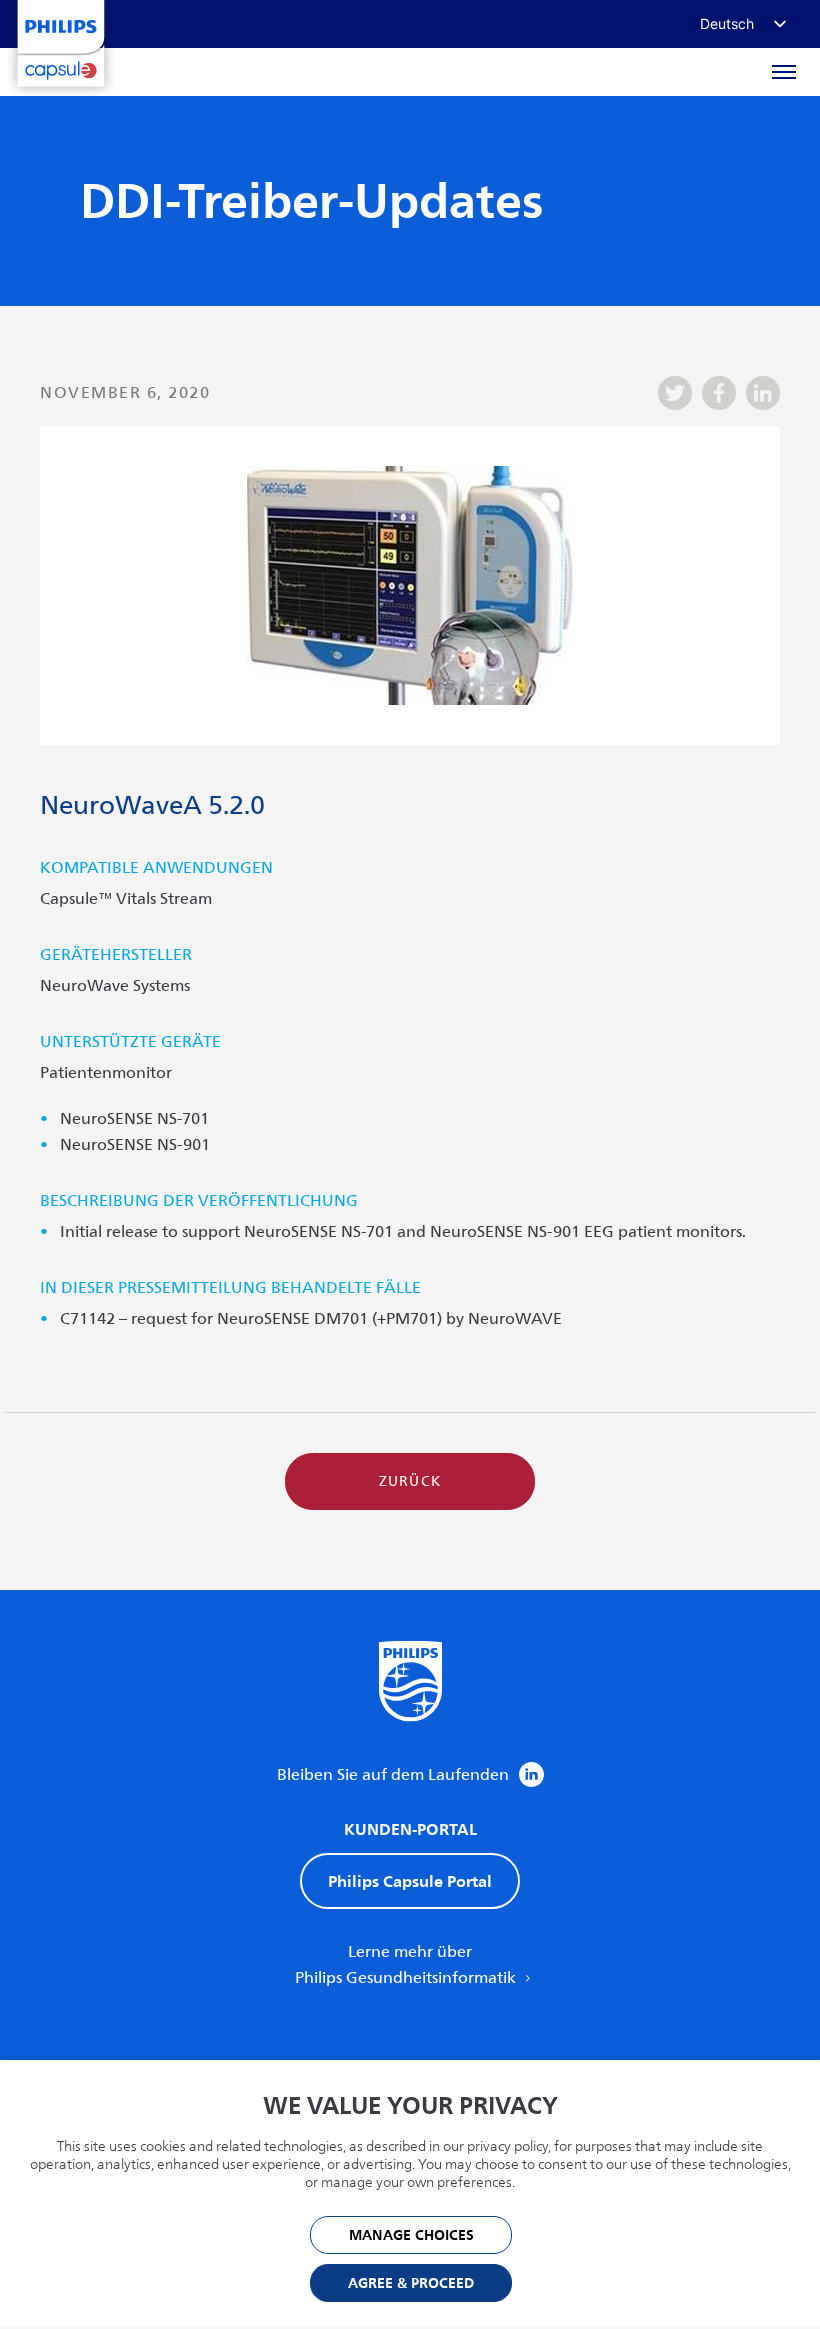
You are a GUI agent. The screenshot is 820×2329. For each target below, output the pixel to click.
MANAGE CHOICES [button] (411, 2235)
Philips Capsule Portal (410, 1881)
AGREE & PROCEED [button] (411, 2283)
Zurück (410, 1481)
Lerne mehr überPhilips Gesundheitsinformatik (407, 1965)
